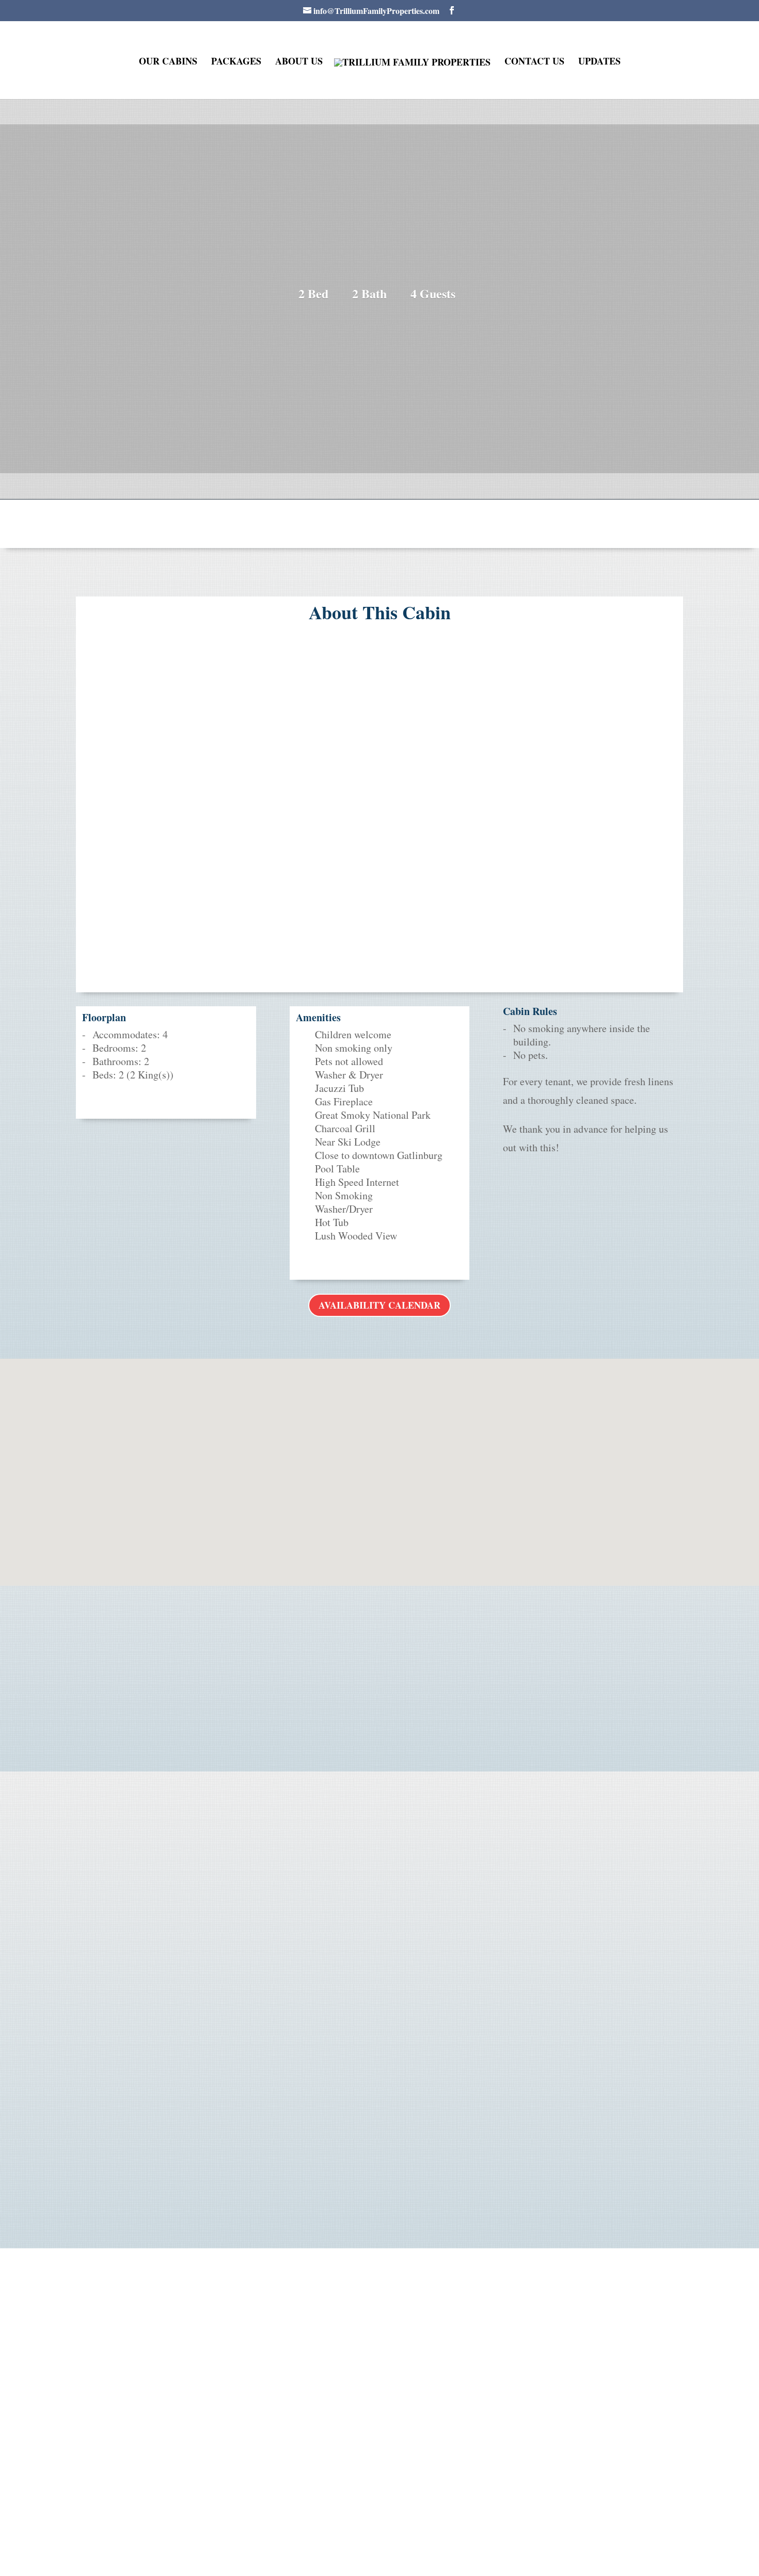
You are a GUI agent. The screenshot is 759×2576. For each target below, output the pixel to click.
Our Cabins (168, 62)
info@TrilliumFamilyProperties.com (379, 1927)
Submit (554, 2193)
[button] (383, 1461)
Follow (388, 2487)
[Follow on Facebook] (360, 2488)
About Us (299, 62)
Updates (599, 62)
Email (379, 1904)
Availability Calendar (379, 1305)
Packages (236, 62)
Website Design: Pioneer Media (473, 2549)
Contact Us (534, 62)
